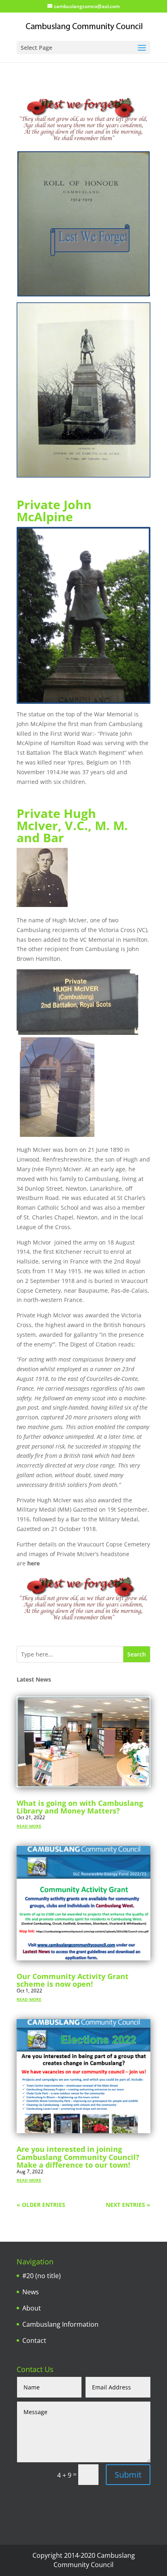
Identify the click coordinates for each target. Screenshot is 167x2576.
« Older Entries (41, 2205)
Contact (34, 2340)
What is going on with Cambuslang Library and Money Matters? (80, 1807)
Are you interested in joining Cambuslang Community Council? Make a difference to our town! (78, 2157)
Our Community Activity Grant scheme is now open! (73, 1980)
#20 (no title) (42, 2276)
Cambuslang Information (60, 2324)
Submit (128, 2475)
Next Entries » (128, 2205)
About (32, 2308)
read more (29, 1825)
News (31, 2292)
